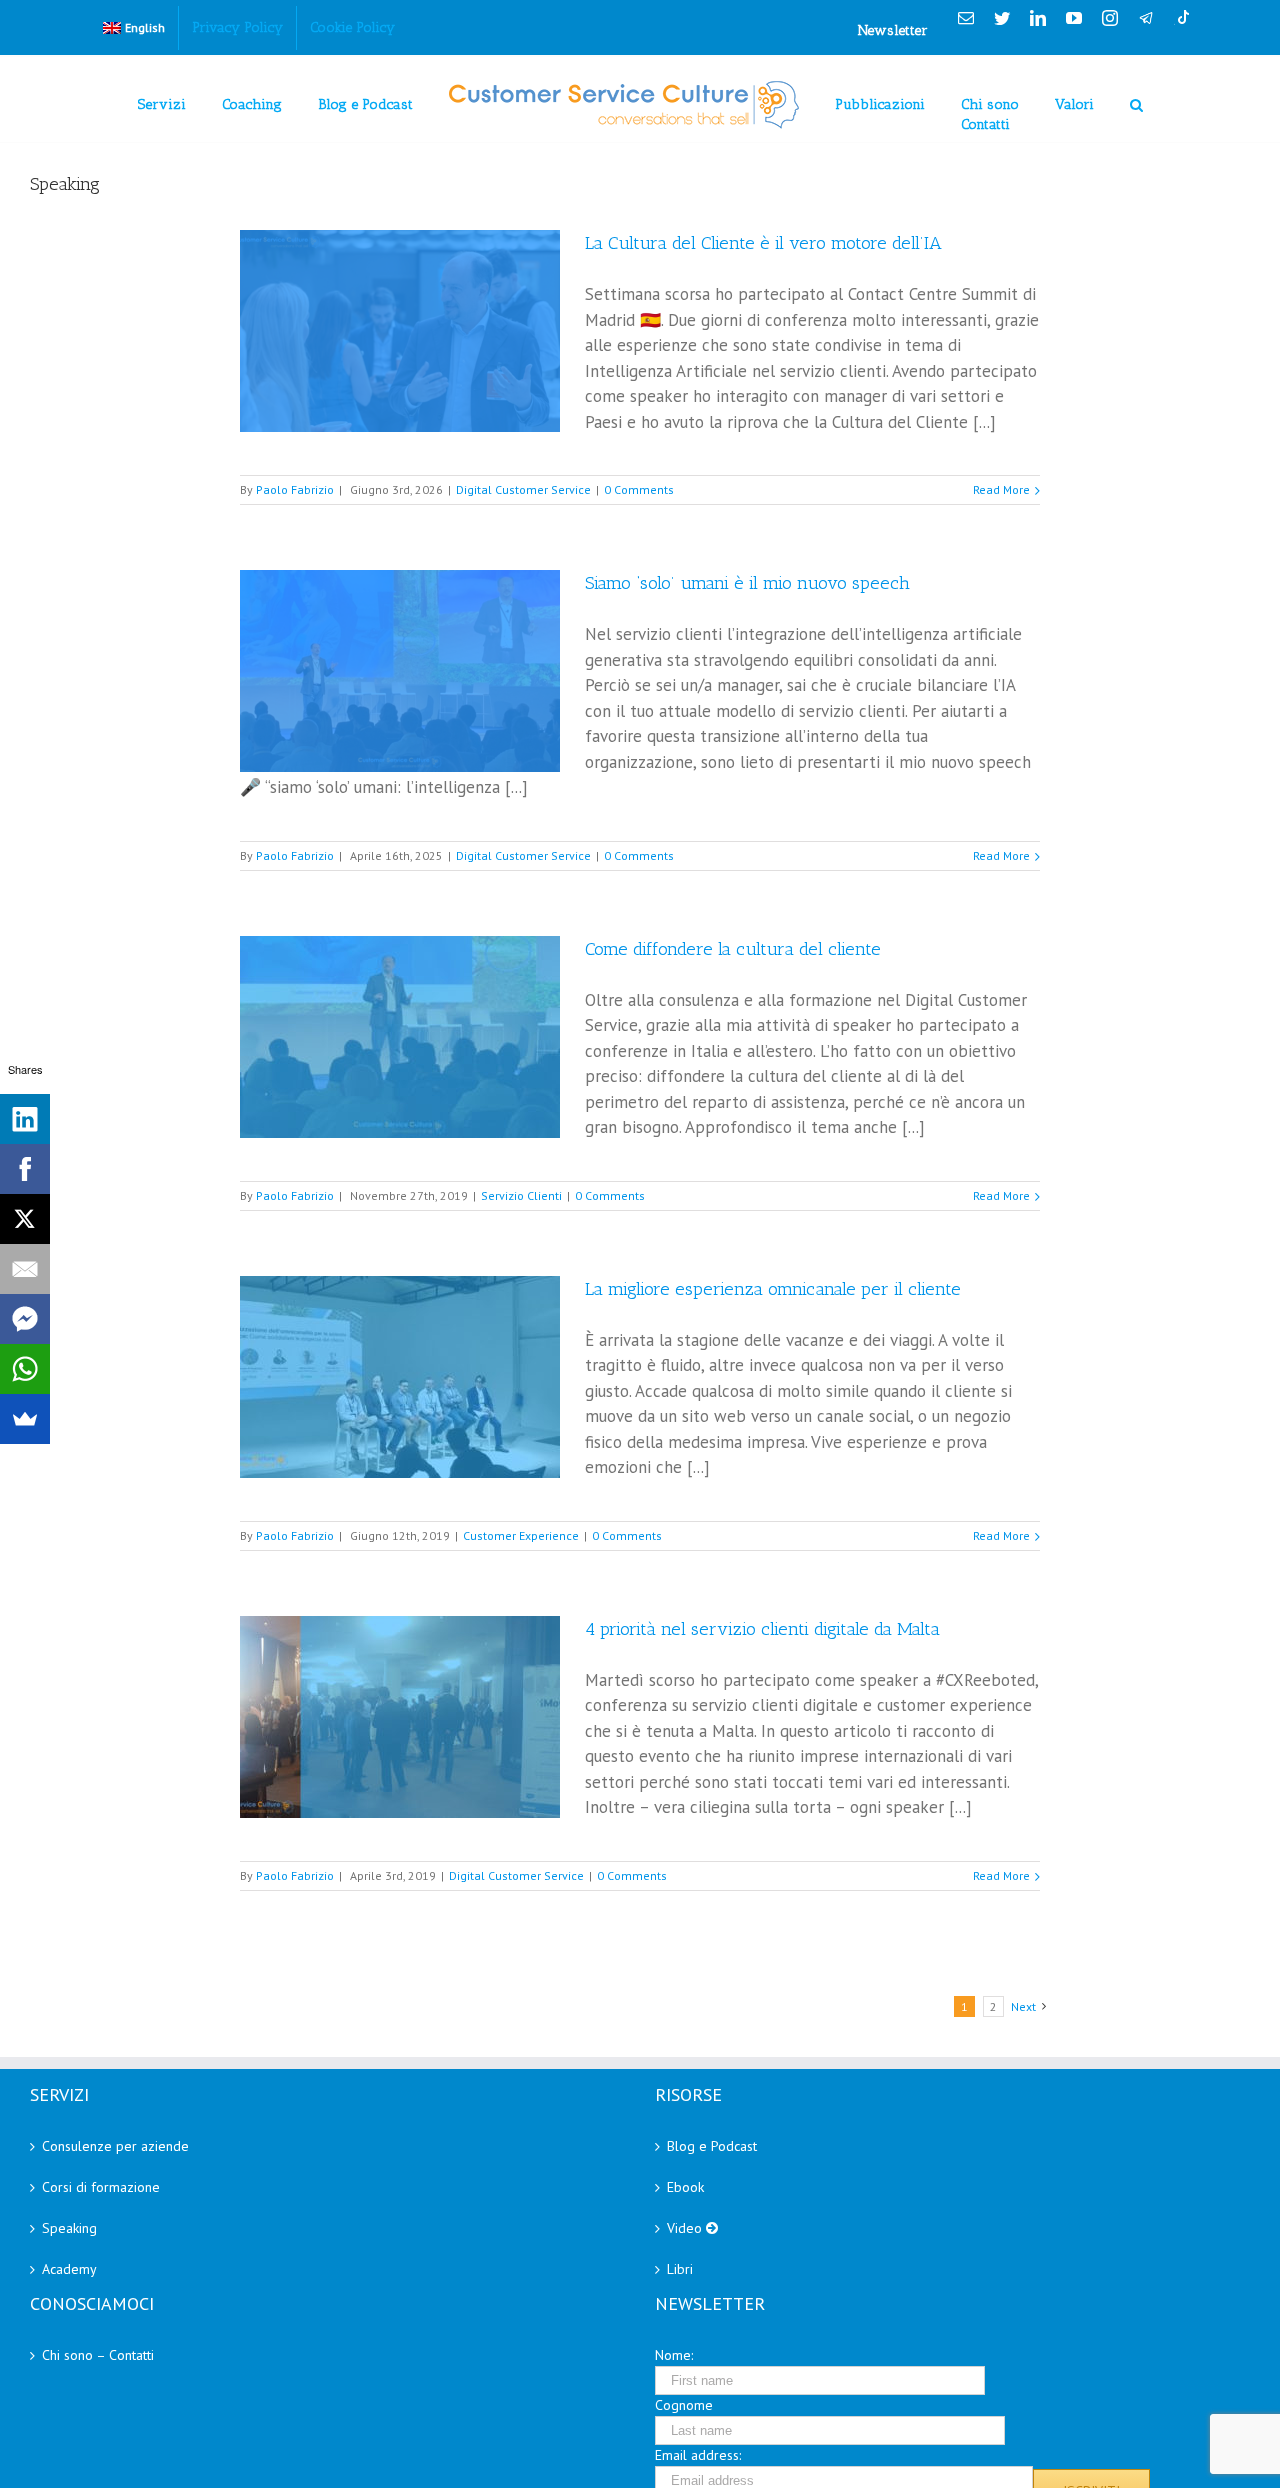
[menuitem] (134, 28)
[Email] (25, 1269)
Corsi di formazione (101, 2187)
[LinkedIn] (25, 1119)
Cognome (684, 2405)
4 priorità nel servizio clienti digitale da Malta (762, 1629)
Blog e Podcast (712, 2146)
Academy (69, 2269)
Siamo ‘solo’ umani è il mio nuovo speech (747, 583)
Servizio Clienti (521, 1195)
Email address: (698, 2455)
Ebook (685, 2187)
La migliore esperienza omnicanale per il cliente (773, 1289)
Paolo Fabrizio (295, 489)
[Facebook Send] (25, 1319)
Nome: (674, 2355)
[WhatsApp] (25, 1369)
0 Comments (639, 489)
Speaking (69, 2228)
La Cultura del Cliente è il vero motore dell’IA (763, 243)
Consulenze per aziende (115, 2146)
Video (686, 2228)
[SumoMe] (25, 1419)
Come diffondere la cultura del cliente (733, 949)
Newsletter (893, 30)
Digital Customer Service (523, 489)
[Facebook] (25, 1169)
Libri (680, 2269)
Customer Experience (521, 1535)
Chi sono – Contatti (98, 2355)
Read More (1001, 489)
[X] (25, 1219)
